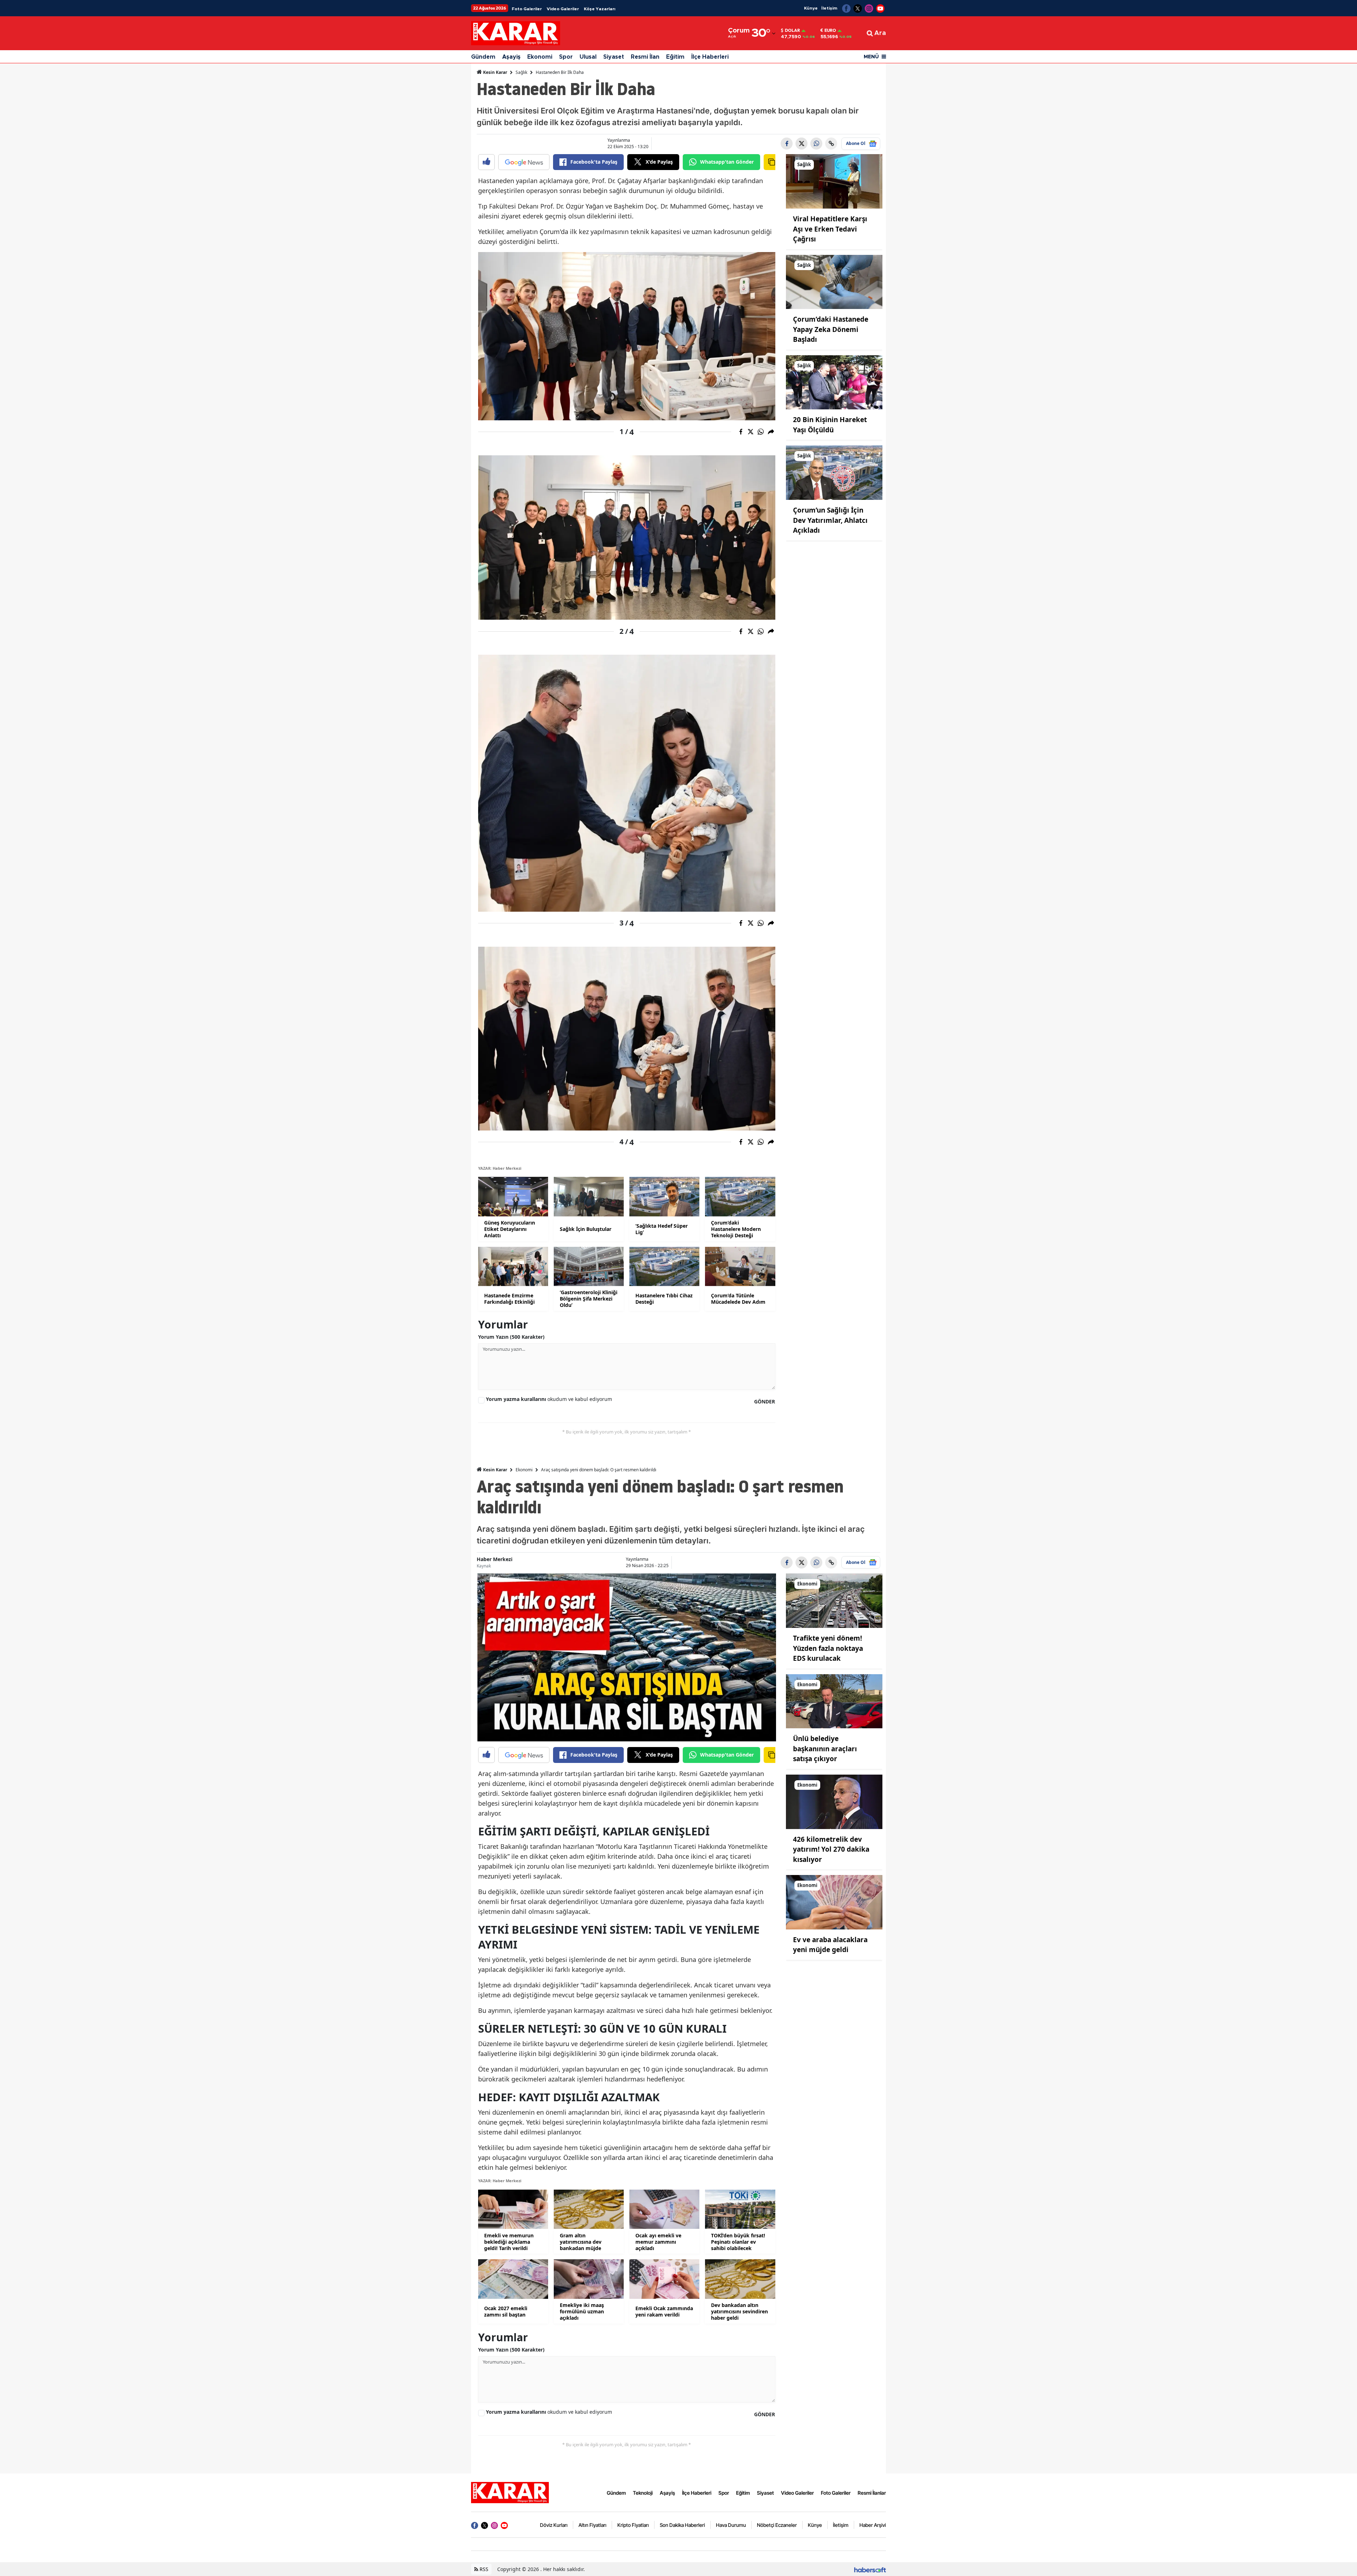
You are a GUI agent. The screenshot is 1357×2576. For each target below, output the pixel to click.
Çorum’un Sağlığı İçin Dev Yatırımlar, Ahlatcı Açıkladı (830, 520)
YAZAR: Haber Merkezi (500, 1168)
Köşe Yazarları (600, 9)
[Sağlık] (834, 181)
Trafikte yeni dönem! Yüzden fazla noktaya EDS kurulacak (828, 1648)
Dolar (792, 30)
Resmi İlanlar (872, 2493)
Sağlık (521, 72)
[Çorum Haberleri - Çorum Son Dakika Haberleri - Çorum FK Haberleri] (510, 2492)
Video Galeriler (563, 9)
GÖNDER (765, 1401)
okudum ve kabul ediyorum (549, 1399)
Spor (566, 57)
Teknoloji (643, 2493)
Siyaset (614, 57)
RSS (483, 2569)
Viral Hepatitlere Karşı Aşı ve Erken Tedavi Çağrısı (830, 229)
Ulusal (588, 57)
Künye (811, 8)
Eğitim (675, 57)
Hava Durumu (731, 2525)
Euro (830, 30)
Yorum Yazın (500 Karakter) (511, 1337)
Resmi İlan (645, 57)
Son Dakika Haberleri (682, 2525)
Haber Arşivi (873, 2525)
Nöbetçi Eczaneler (777, 2525)
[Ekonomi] (834, 1600)
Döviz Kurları (554, 2525)
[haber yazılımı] (870, 2569)
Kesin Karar (495, 72)
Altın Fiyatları (592, 2525)
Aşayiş (511, 57)
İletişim (829, 8)
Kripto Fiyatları (633, 2525)
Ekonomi (540, 57)
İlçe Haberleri (710, 57)
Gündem (483, 57)
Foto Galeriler (527, 9)
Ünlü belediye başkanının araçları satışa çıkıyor (825, 1749)
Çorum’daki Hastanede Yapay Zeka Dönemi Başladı (831, 329)
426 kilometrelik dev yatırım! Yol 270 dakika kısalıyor (831, 1849)
